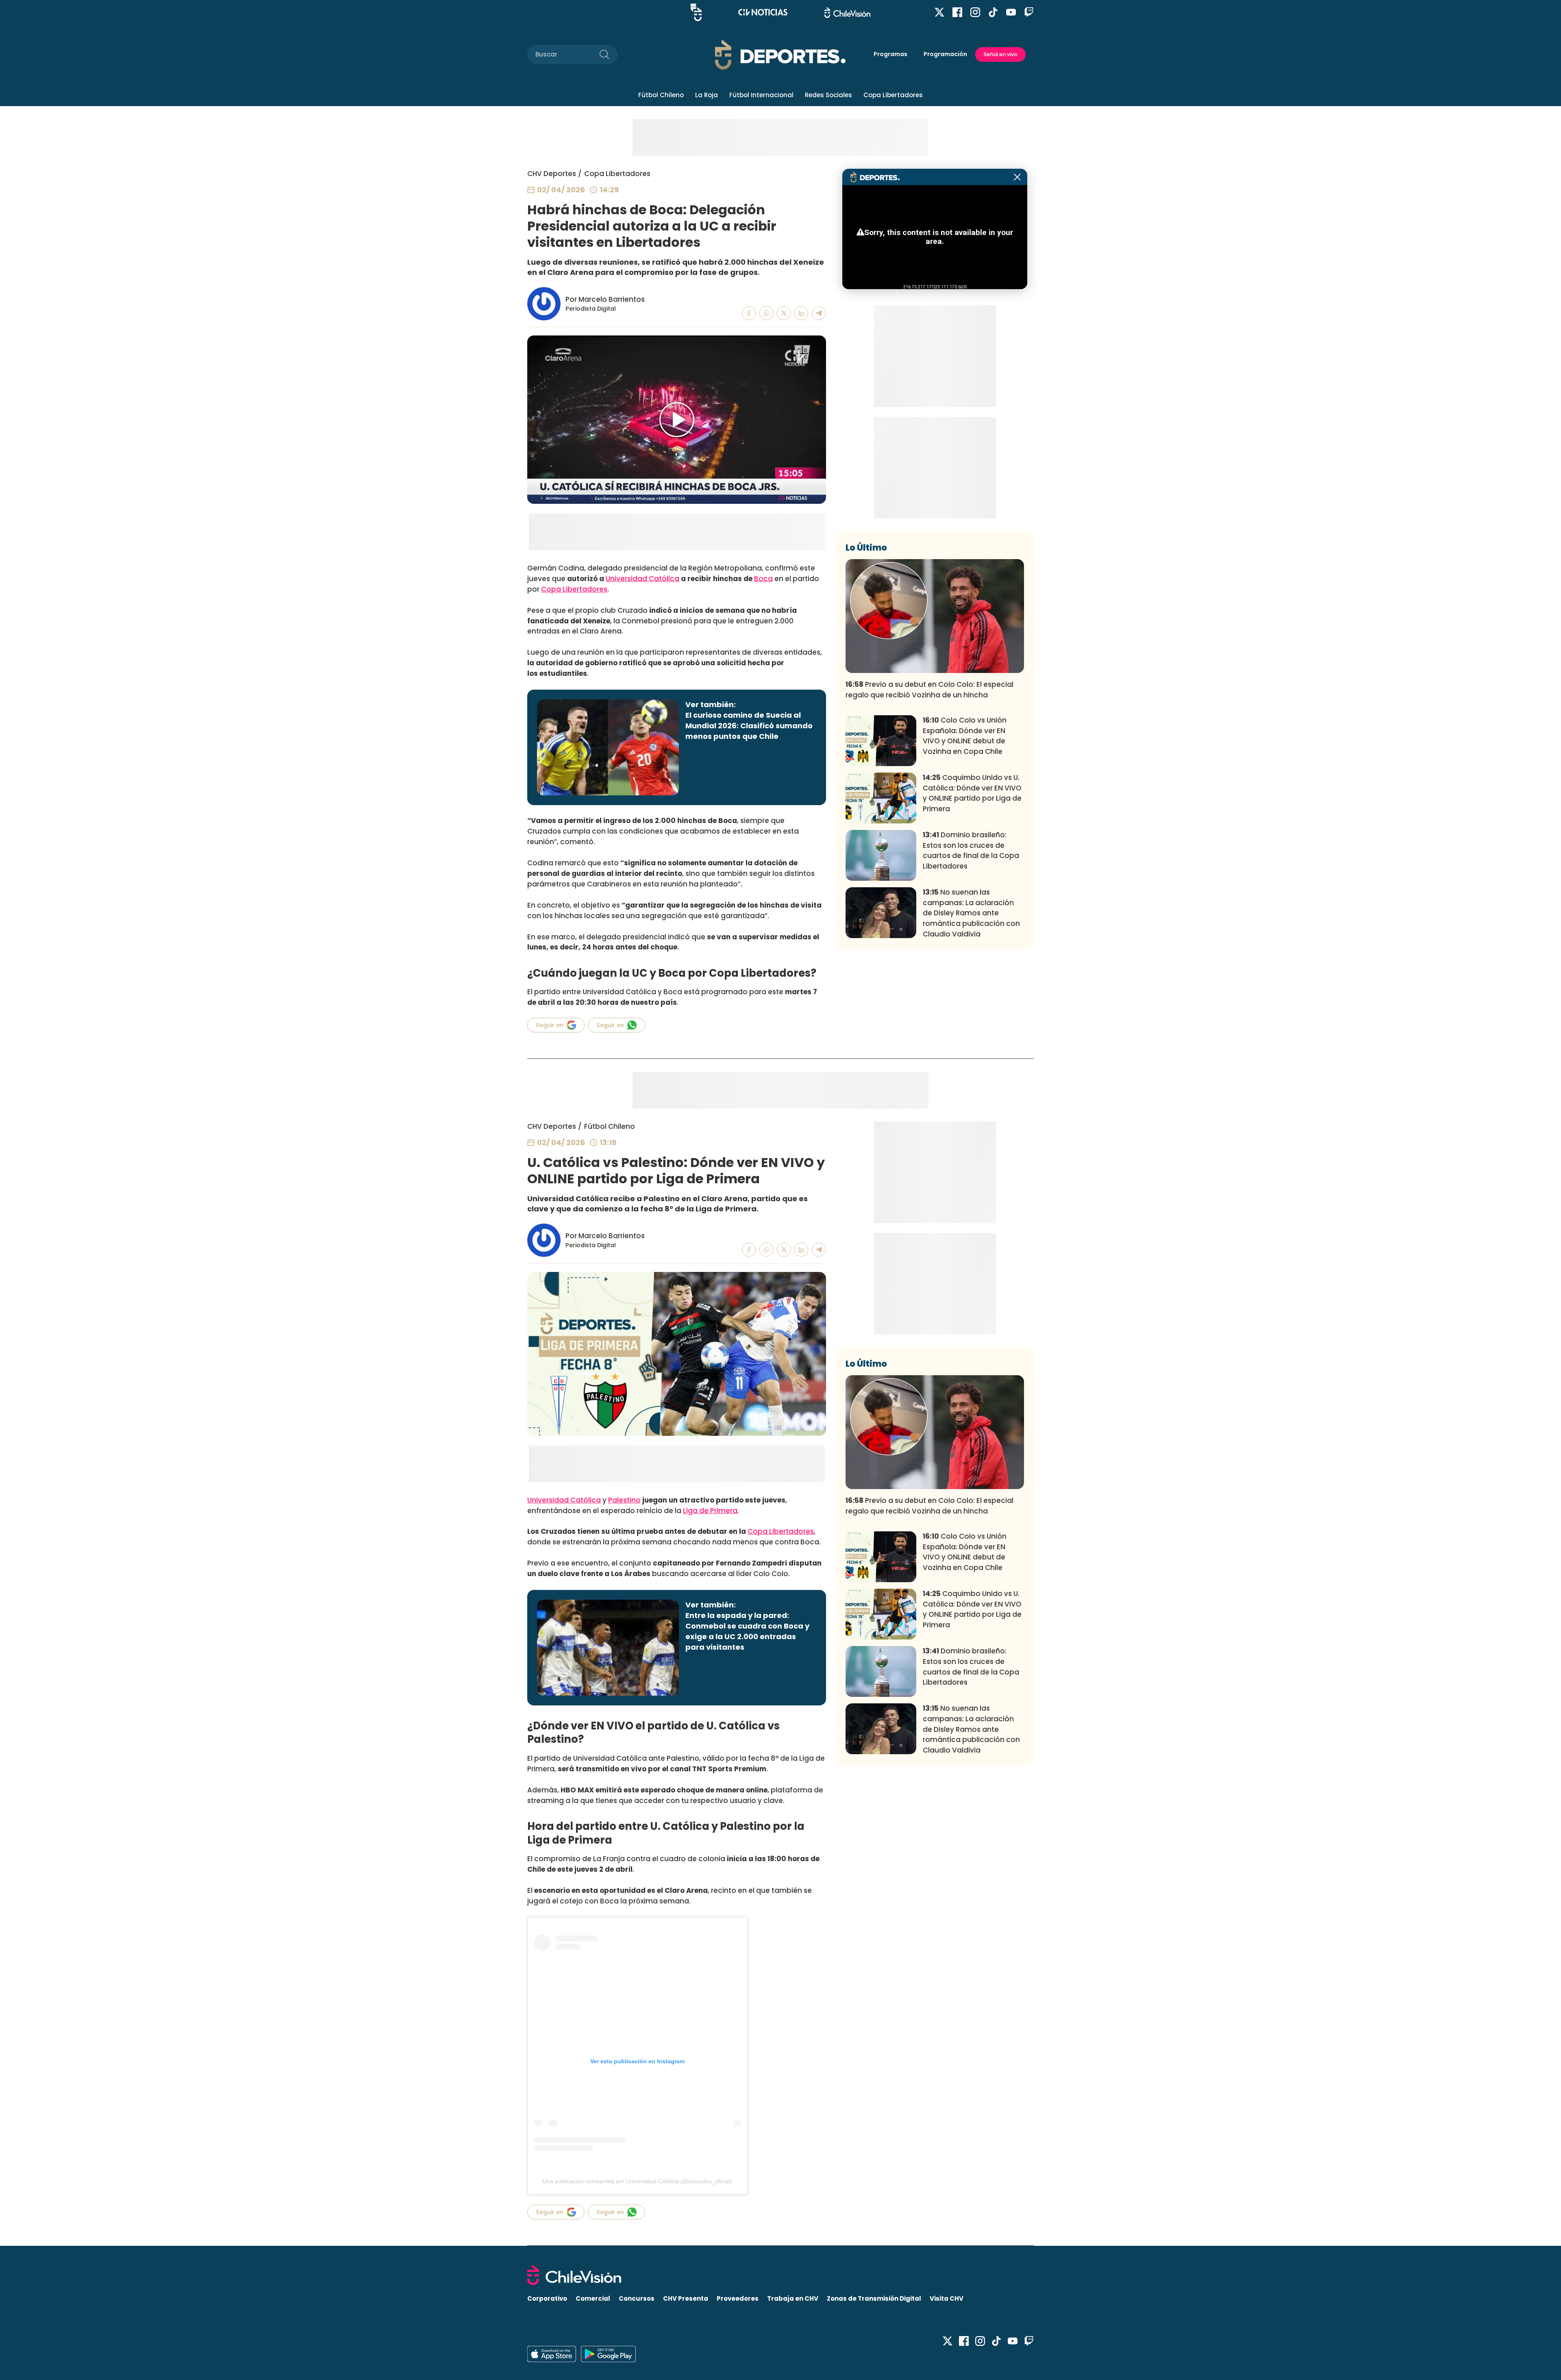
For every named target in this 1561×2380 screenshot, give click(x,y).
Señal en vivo (1000, 54)
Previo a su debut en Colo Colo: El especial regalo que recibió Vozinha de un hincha (929, 690)
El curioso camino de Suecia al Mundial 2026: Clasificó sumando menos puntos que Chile (749, 726)
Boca (763, 579)
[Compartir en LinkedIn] (801, 313)
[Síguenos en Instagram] (975, 12)
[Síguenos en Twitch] (1029, 12)
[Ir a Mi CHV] (696, 12)
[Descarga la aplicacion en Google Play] (552, 2354)
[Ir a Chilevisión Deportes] (780, 54)
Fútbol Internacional (761, 95)
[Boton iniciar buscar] (604, 54)
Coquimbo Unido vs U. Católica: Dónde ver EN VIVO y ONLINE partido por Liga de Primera (972, 793)
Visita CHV (947, 2298)
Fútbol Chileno (661, 95)
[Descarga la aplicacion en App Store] (608, 2354)
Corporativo (547, 2298)
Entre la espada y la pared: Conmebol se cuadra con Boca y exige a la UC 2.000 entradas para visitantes (747, 1631)
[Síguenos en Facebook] (957, 12)
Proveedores (738, 2298)
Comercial (593, 2298)
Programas (890, 54)
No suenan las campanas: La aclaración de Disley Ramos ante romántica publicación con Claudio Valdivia (971, 913)
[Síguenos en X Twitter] (939, 12)
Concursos (637, 2298)
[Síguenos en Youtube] (1011, 12)
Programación (945, 54)
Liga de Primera (710, 1511)
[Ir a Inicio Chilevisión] (847, 12)
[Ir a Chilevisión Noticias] (763, 12)
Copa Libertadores (893, 95)
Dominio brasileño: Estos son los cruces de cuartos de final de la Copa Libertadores (971, 850)
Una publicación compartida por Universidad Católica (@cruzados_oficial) (637, 2181)
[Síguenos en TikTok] (993, 12)
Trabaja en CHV (793, 2298)
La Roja (707, 95)
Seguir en (550, 1025)
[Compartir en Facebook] (749, 313)
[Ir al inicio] (780, 2275)
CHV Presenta (686, 2298)
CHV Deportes (552, 174)
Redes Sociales (828, 95)
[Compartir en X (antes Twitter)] (784, 313)
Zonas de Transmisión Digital (874, 2298)
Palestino (624, 1500)
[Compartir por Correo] (819, 313)
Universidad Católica (642, 579)
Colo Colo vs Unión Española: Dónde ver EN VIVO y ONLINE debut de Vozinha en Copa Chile (965, 736)
